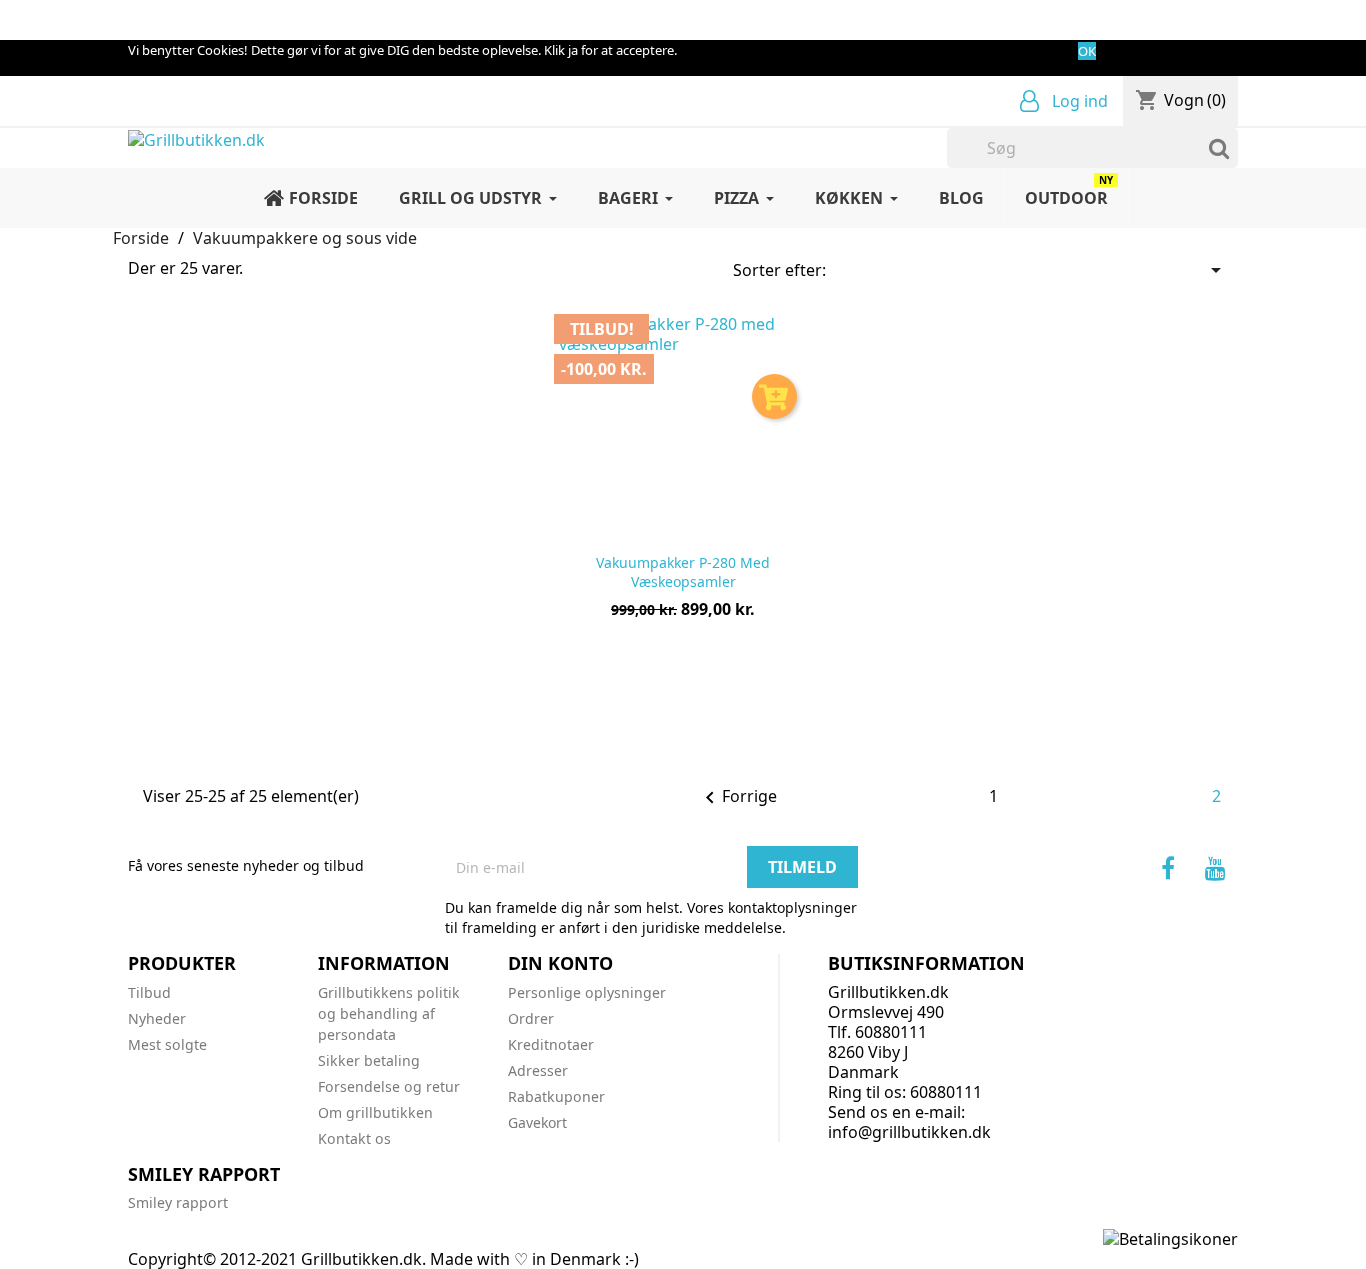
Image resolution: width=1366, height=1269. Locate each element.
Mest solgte (167, 1044)
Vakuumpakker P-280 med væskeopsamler (683, 572)
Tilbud (149, 992)
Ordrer (531, 1018)
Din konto (560, 963)
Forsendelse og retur (389, 1086)
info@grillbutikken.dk (909, 1132)
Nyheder (157, 1018)
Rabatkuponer (556, 1096)
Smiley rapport (178, 1202)
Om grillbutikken (375, 1112)
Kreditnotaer (551, 1044)
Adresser (538, 1070)
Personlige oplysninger (587, 992)
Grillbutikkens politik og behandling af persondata (389, 1013)
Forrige (737, 798)
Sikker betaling (369, 1060)
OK (1087, 51)
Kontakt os (354, 1138)
